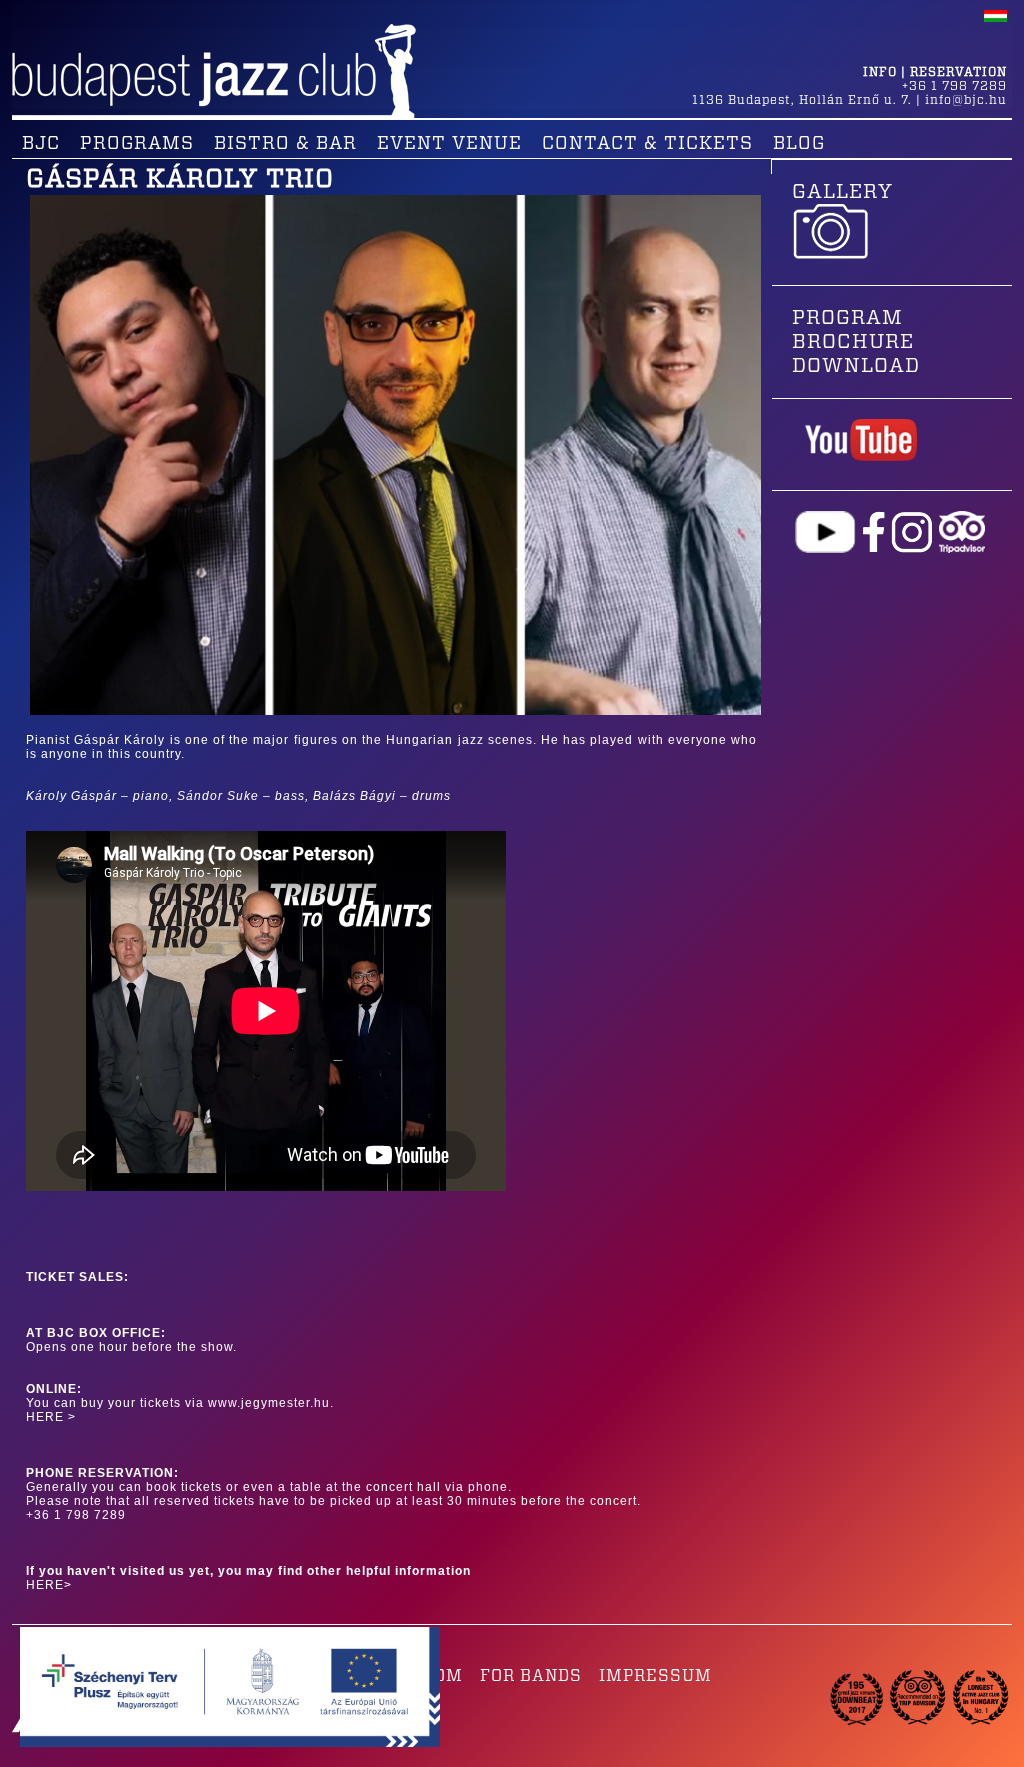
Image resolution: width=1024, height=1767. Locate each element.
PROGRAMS (137, 144)
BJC (41, 144)
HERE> (49, 1585)
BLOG (799, 144)
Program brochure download (856, 342)
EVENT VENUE (449, 144)
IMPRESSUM (655, 1676)
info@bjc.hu (966, 100)
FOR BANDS (531, 1676)
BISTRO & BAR (285, 144)
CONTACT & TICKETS (647, 144)
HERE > (51, 1417)
